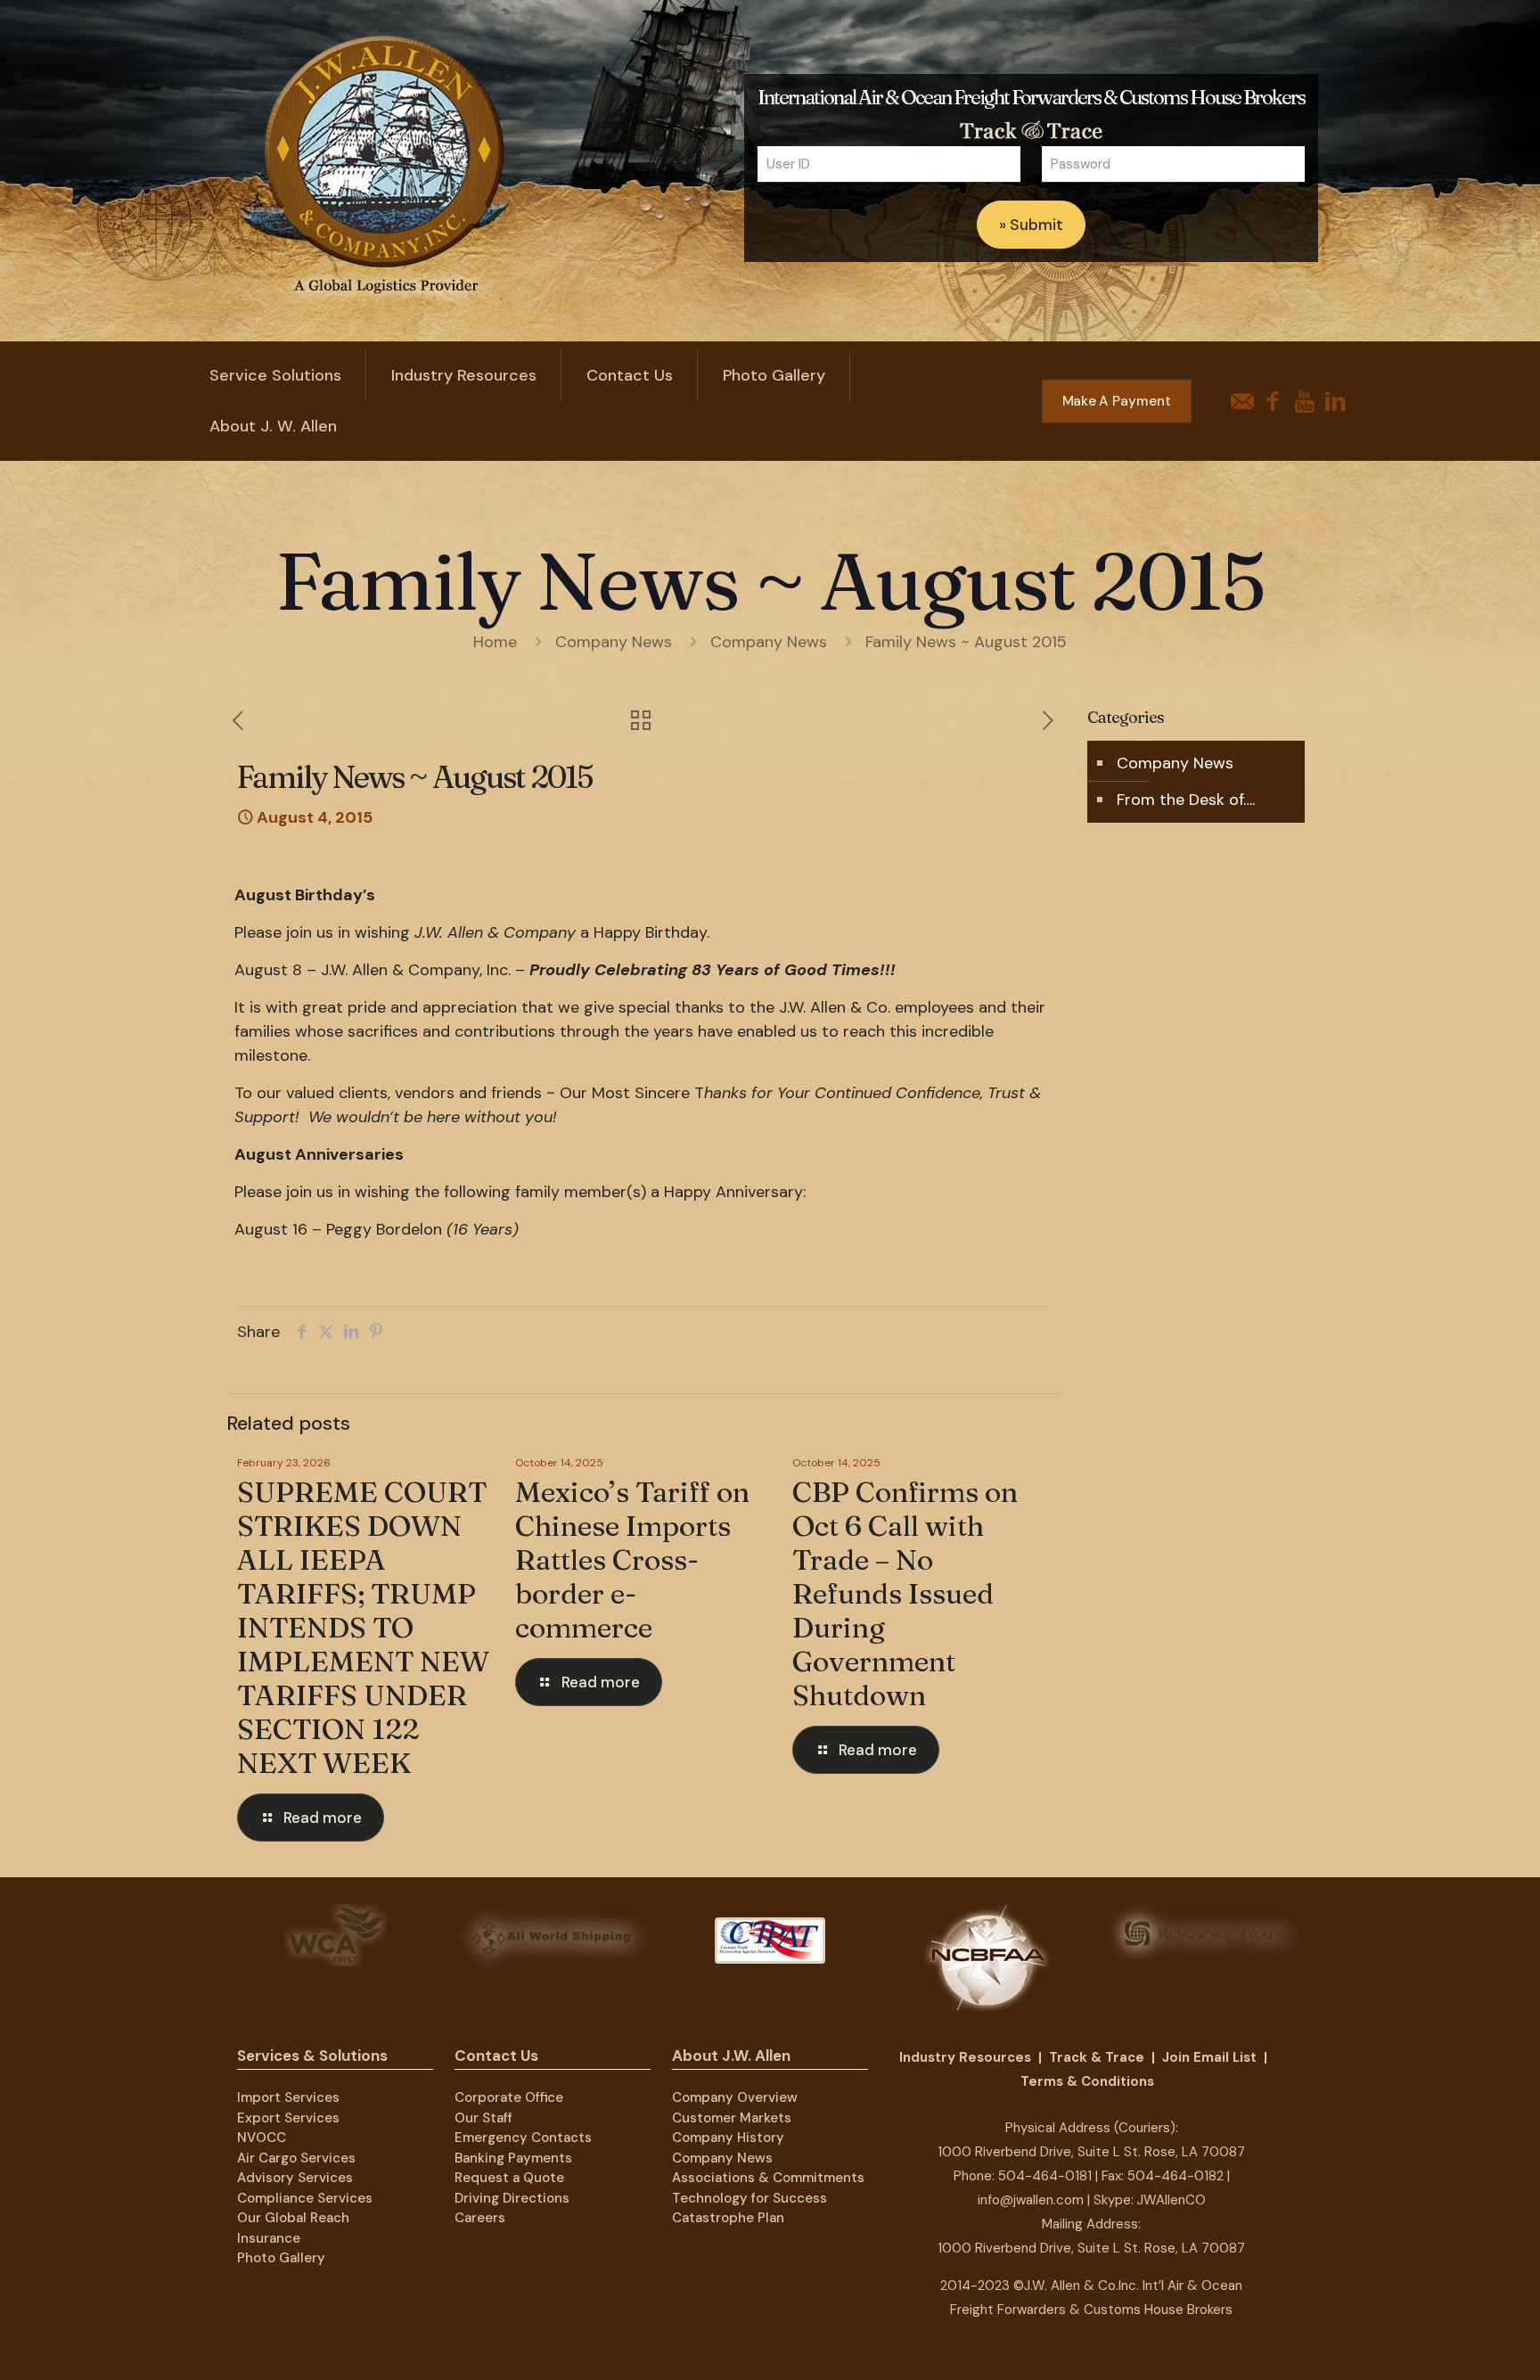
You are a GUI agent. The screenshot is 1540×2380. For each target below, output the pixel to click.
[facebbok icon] (1273, 402)
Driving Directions (512, 2198)
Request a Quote (509, 2178)
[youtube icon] (1304, 402)
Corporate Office (509, 2097)
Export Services (288, 2118)
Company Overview (735, 2097)
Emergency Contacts (523, 2138)
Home (495, 642)
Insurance (269, 2238)
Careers (480, 2218)
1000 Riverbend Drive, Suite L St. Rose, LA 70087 (1091, 2152)
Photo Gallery (281, 2258)
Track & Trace (1097, 2057)
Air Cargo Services (296, 2158)
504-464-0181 (1045, 2176)
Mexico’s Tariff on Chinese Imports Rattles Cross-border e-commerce (632, 1559)
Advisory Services (295, 2178)
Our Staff (483, 2118)
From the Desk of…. (1186, 800)
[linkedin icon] (1335, 402)
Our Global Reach (293, 2218)
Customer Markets (732, 2118)
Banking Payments (513, 2158)
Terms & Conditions (1087, 2081)
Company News (614, 642)
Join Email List (1209, 2057)
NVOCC (262, 2138)
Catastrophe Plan (728, 2218)
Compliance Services (305, 2198)
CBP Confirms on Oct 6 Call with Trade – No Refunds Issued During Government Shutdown (905, 1593)
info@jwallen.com (1031, 2200)
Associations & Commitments (768, 2178)
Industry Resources (965, 2057)
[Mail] (1242, 402)
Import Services (288, 2097)
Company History (728, 2138)
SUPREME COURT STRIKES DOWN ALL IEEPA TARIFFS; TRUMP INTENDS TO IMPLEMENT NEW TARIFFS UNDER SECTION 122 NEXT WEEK (363, 1627)
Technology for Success (750, 2198)
